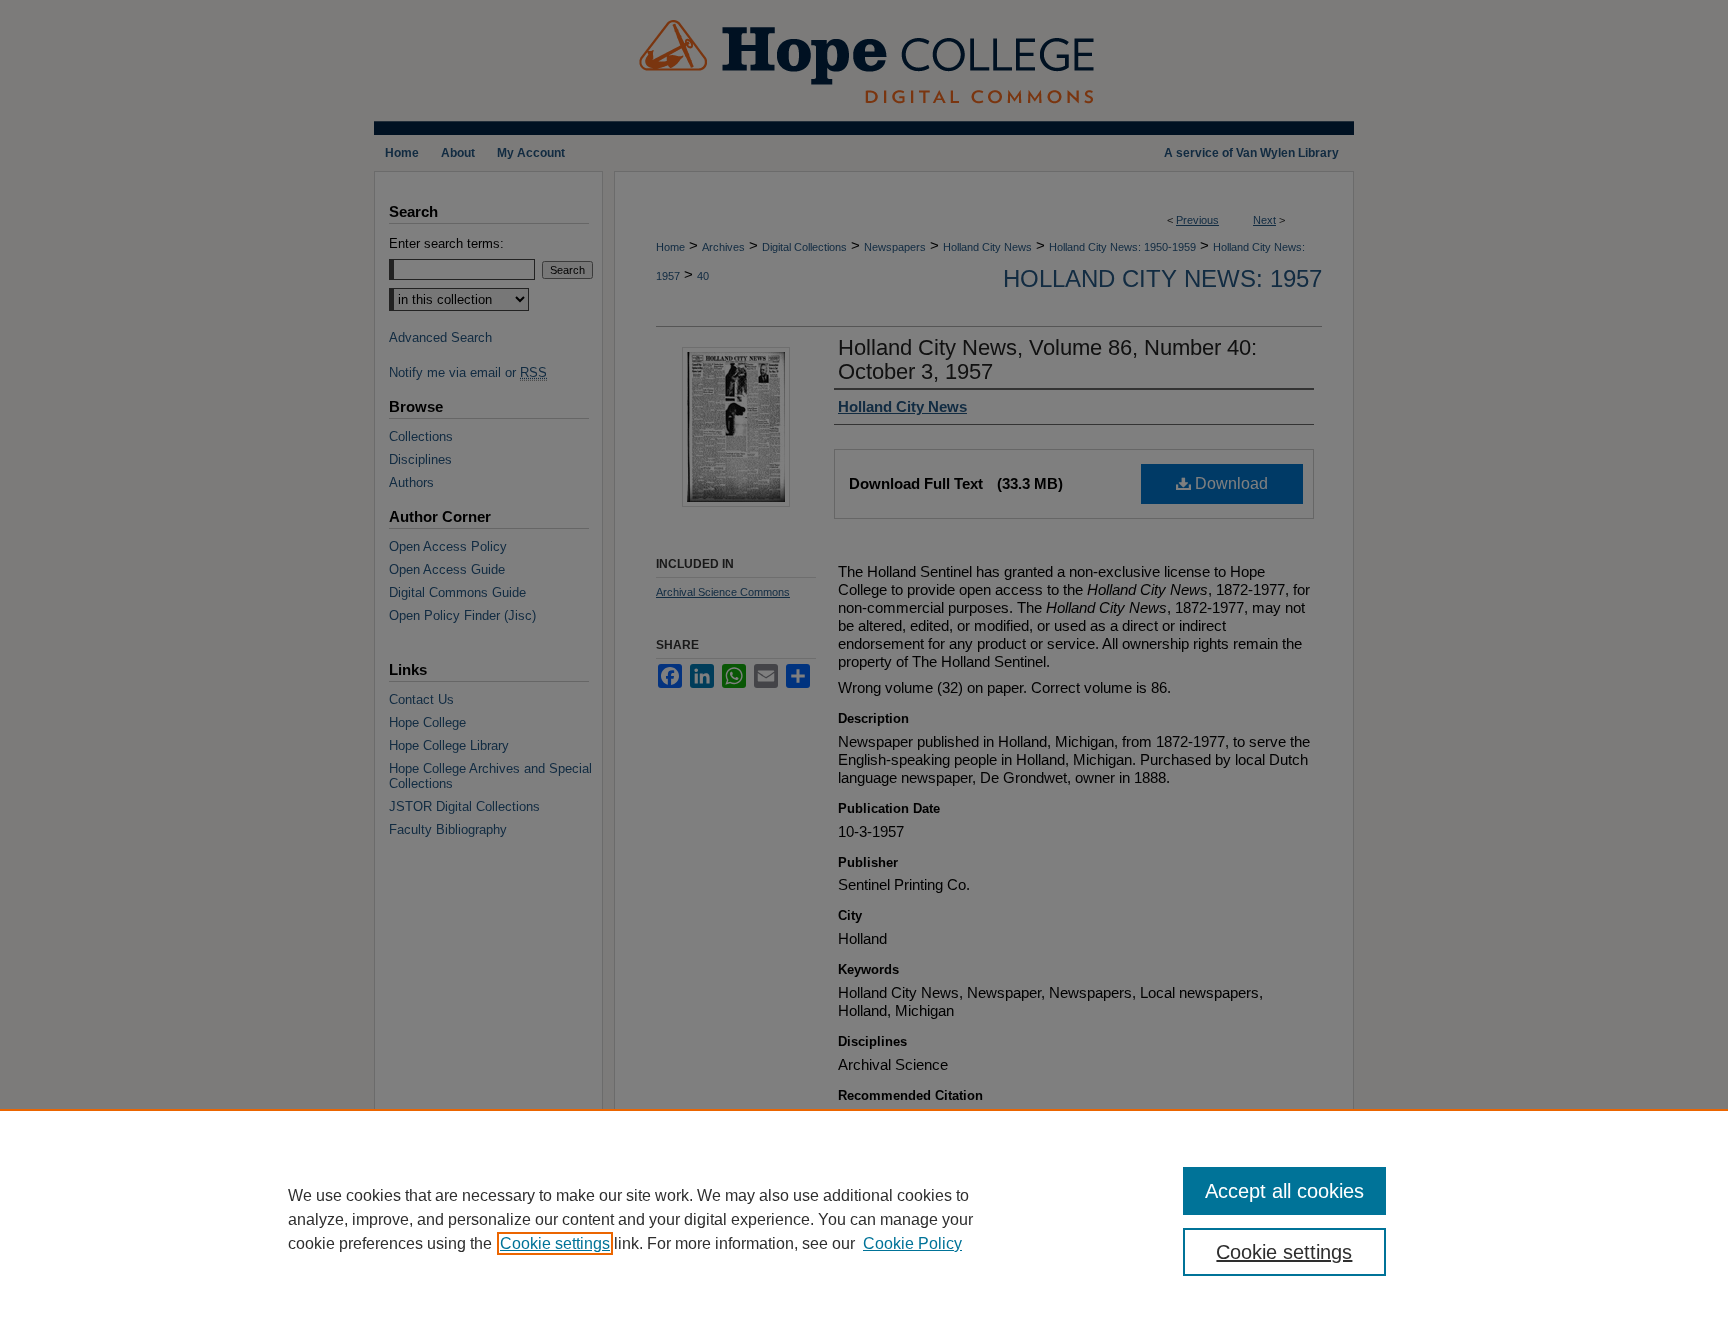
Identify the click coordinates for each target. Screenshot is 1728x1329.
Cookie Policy (912, 1243)
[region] (864, 1219)
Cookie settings (555, 1243)
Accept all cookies (1284, 1191)
